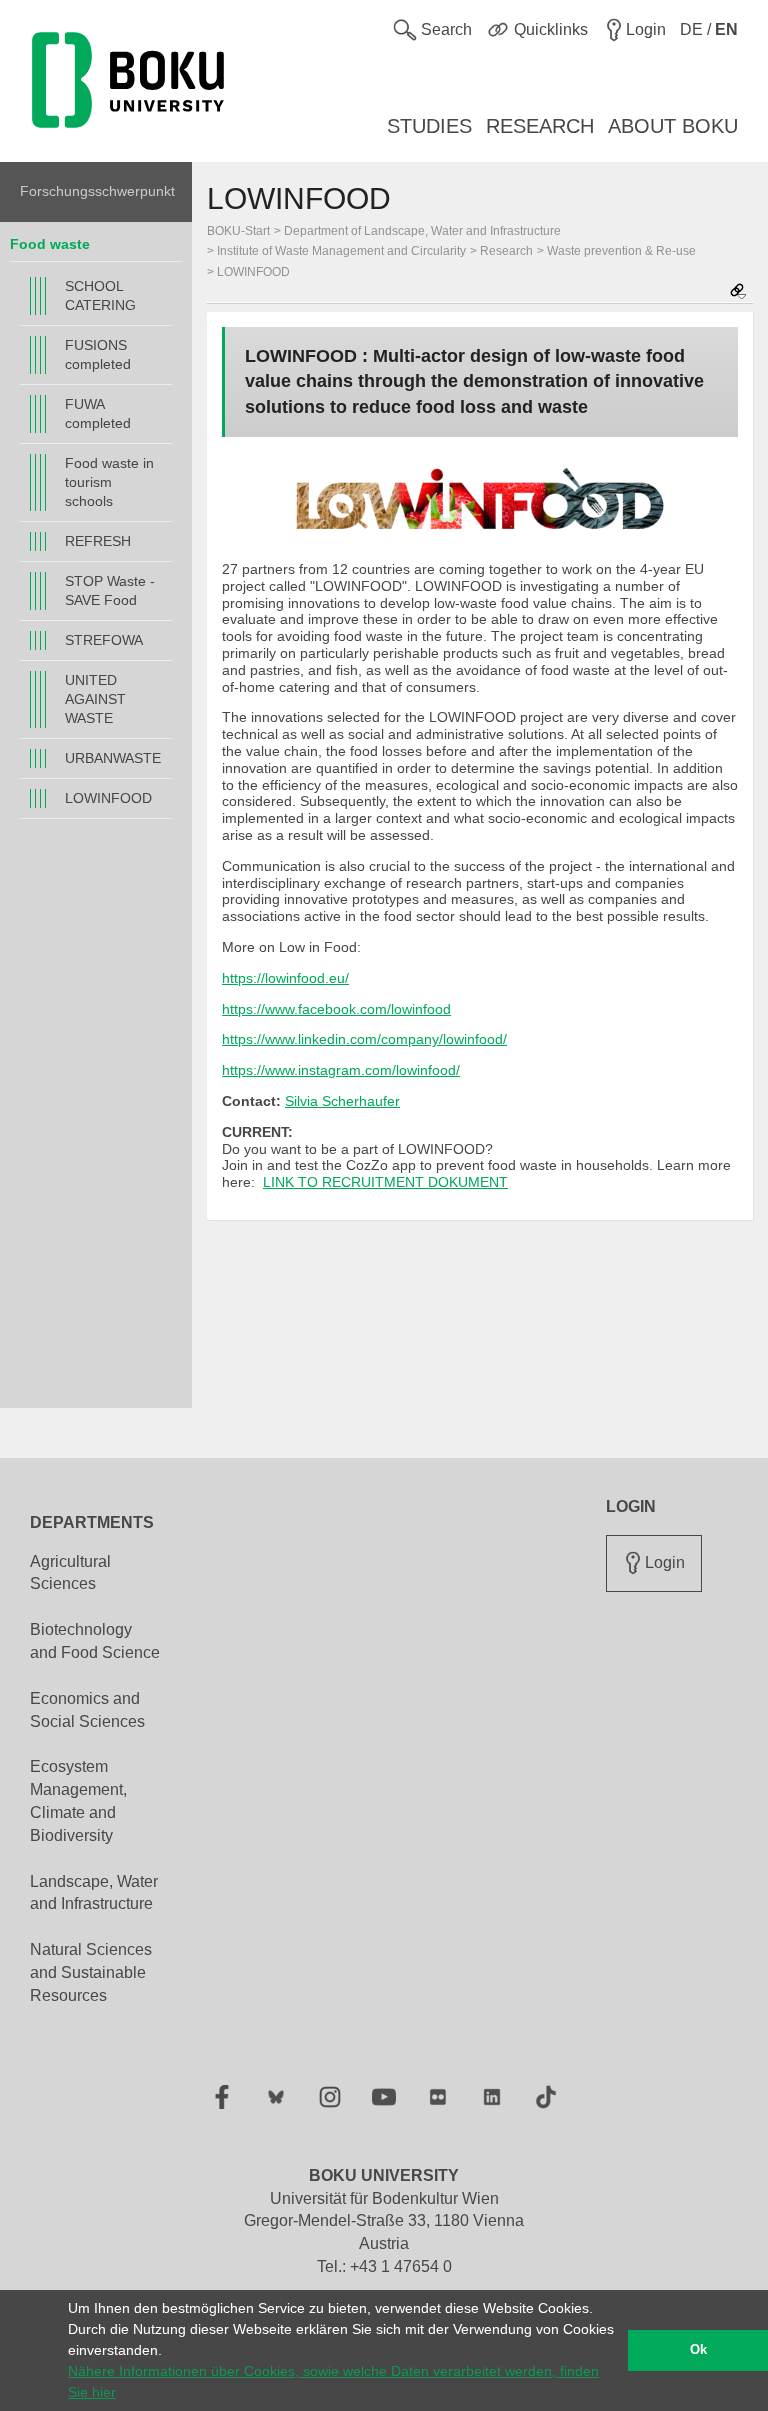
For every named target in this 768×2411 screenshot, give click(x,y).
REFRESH (98, 541)
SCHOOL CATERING (100, 295)
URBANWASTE (113, 758)
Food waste (50, 244)
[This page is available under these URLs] (738, 292)
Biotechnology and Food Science (95, 1641)
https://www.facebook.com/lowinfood (336, 1009)
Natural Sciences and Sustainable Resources (91, 1972)
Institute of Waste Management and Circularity (341, 251)
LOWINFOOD (108, 798)
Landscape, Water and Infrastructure (94, 1893)
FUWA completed (98, 413)
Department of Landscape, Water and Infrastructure (422, 231)
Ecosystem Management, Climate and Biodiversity (78, 1801)
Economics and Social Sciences (87, 1710)
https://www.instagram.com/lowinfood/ (341, 1070)
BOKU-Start (238, 231)
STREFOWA (104, 640)
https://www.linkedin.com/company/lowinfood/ (364, 1039)
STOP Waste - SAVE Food (110, 590)
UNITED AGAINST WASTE (95, 699)
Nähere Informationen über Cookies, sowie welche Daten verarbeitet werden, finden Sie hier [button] (333, 2381)
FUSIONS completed (98, 354)
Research (506, 251)
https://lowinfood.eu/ (285, 978)
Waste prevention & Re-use (621, 251)
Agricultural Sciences (70, 1573)
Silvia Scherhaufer (342, 1101)
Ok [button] (698, 2350)
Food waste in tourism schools (109, 482)
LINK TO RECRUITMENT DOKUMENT (385, 1182)
